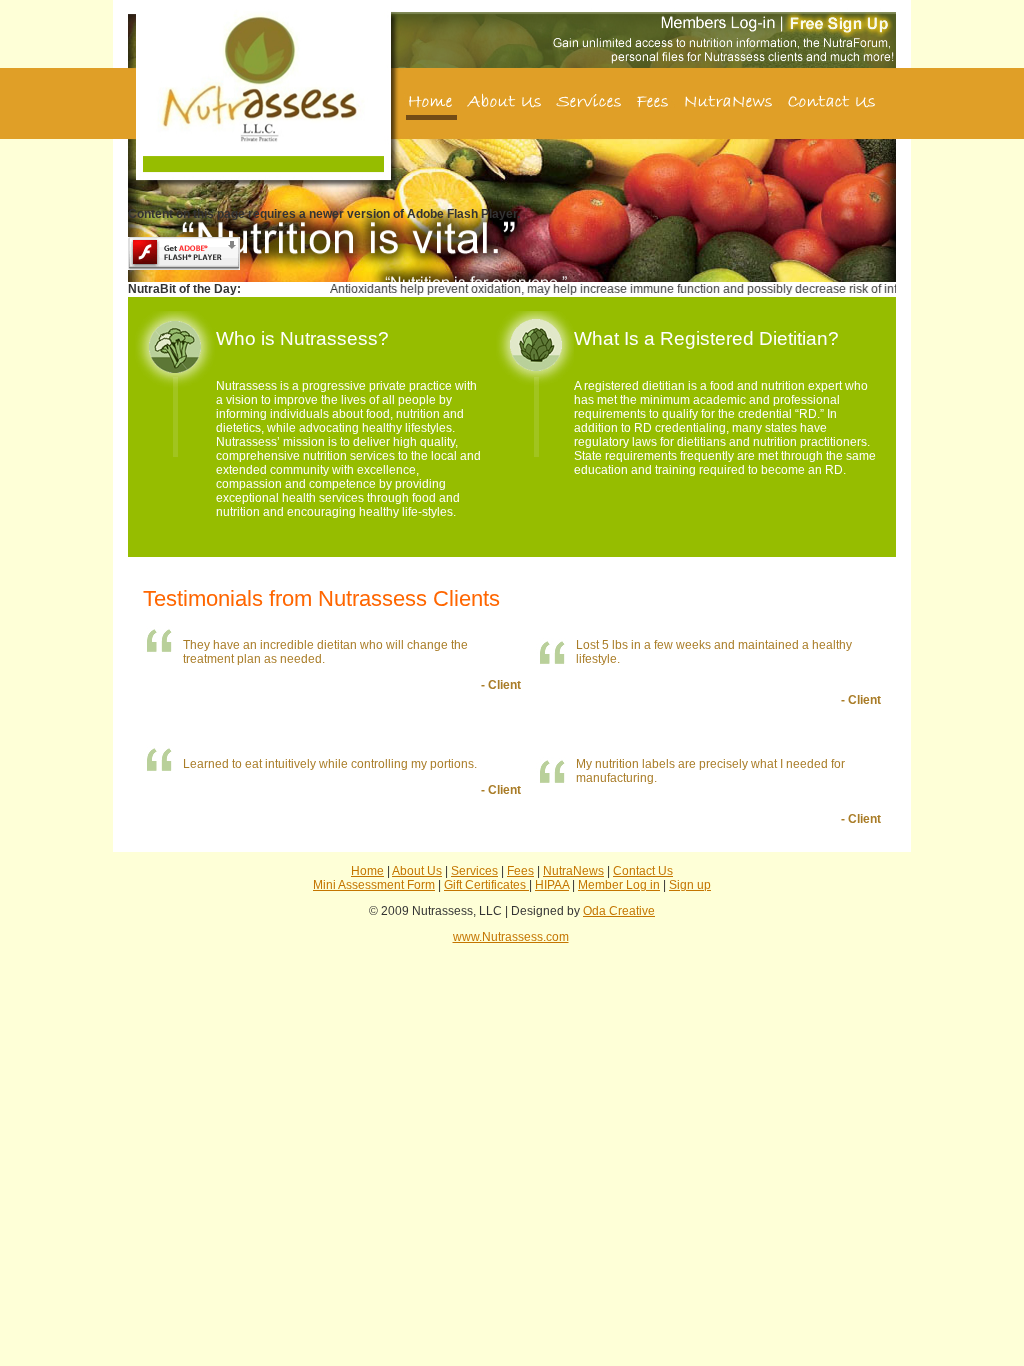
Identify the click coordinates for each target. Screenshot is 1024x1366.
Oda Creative (619, 911)
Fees (520, 871)
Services (474, 871)
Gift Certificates (486, 885)
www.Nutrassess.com (511, 937)
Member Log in (619, 885)
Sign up (690, 885)
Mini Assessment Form (374, 885)
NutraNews (573, 871)
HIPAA (552, 885)
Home (367, 871)
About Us (417, 871)
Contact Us (643, 871)
